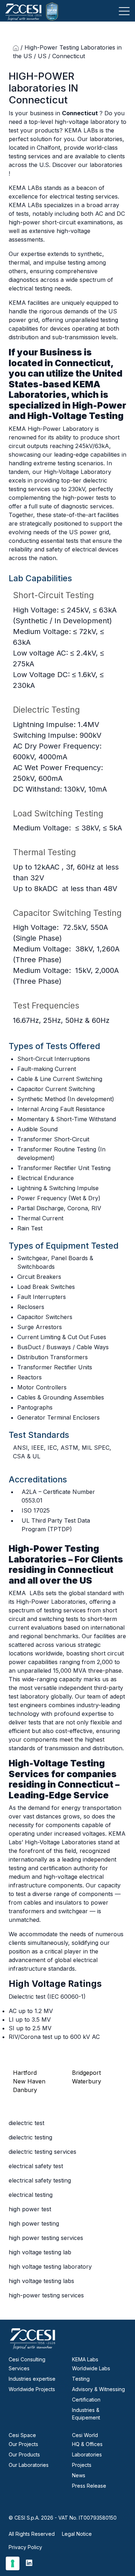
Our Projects (23, 2444)
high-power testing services (46, 2295)
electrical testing (31, 2195)
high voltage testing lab (40, 2252)
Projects (82, 2465)
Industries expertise (32, 2379)
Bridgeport (86, 2073)
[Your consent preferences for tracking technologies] (13, 2563)
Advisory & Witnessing (98, 2389)
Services (19, 2368)
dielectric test (26, 2123)
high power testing (34, 2223)
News (79, 2475)
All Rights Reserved (32, 2534)
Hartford (25, 2073)
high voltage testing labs (41, 2281)
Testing (81, 2379)
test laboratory (30, 1696)
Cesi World (85, 2435)
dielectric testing (30, 2137)
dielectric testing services (42, 2152)
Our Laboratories (29, 2465)
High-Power (99, 405)
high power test (30, 2209)
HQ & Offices (87, 2444)
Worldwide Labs (91, 2368)
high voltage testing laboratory (50, 2267)
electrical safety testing (40, 2180)
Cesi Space (22, 2435)
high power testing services (46, 2238)
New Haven (29, 2081)
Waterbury (87, 2081)
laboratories (39, 88)
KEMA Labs (85, 2359)
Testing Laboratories (54, 1554)
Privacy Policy (25, 2547)
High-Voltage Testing (75, 416)
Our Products (24, 2454)
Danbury (25, 2090)
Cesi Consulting (27, 2359)
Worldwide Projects (32, 2389)
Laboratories (87, 2454)
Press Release (89, 2486)
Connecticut (38, 100)
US (42, 56)
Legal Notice (77, 2534)
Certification (86, 2400)
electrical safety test (36, 2166)
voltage (42, 653)
